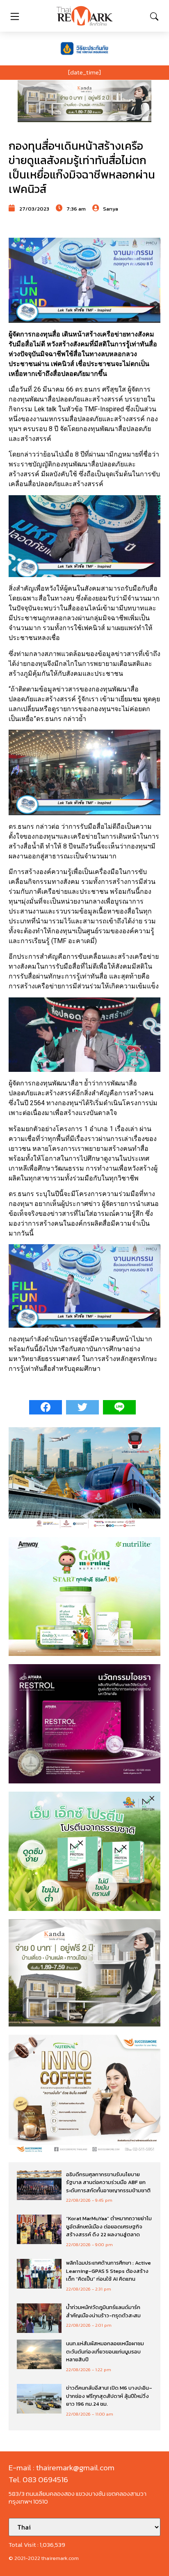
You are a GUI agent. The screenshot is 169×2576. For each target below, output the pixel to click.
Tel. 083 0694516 (38, 2480)
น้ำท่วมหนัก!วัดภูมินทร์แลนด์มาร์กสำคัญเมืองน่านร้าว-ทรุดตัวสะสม (103, 2311)
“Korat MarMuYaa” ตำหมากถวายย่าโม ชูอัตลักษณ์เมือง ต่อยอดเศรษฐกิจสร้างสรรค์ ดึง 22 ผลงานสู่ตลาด (109, 2226)
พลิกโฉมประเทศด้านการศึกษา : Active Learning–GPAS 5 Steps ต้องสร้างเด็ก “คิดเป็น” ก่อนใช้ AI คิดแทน (108, 2271)
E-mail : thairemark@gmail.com (62, 2468)
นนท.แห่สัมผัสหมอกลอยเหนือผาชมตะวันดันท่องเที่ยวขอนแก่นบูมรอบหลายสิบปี (105, 2351)
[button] (84, 101)
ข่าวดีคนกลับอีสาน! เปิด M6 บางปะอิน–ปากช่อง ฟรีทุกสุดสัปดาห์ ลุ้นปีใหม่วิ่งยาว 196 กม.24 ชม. (109, 2396)
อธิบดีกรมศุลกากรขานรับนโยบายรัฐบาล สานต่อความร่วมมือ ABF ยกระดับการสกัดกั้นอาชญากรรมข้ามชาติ (108, 2182)
